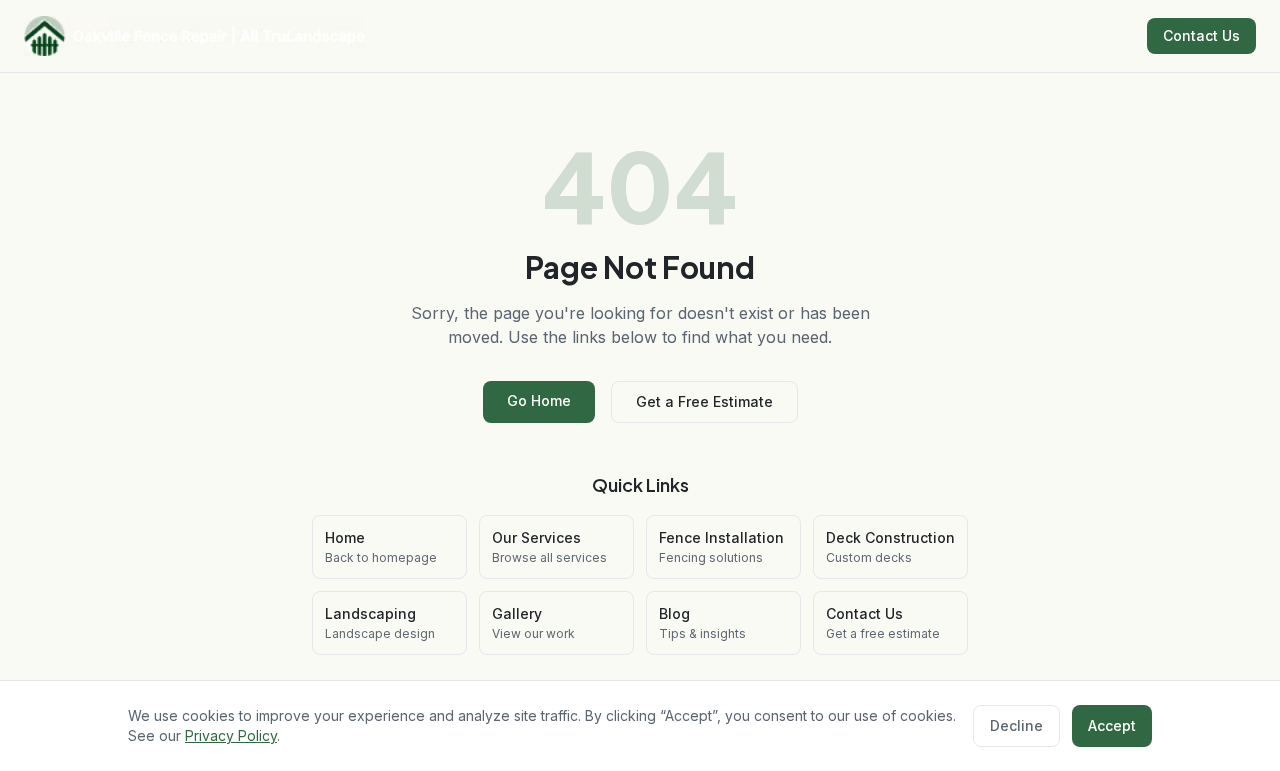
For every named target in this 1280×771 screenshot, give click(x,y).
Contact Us (1201, 35)
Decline (1016, 725)
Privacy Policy (231, 735)
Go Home (539, 400)
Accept (1112, 725)
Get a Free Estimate (704, 401)
